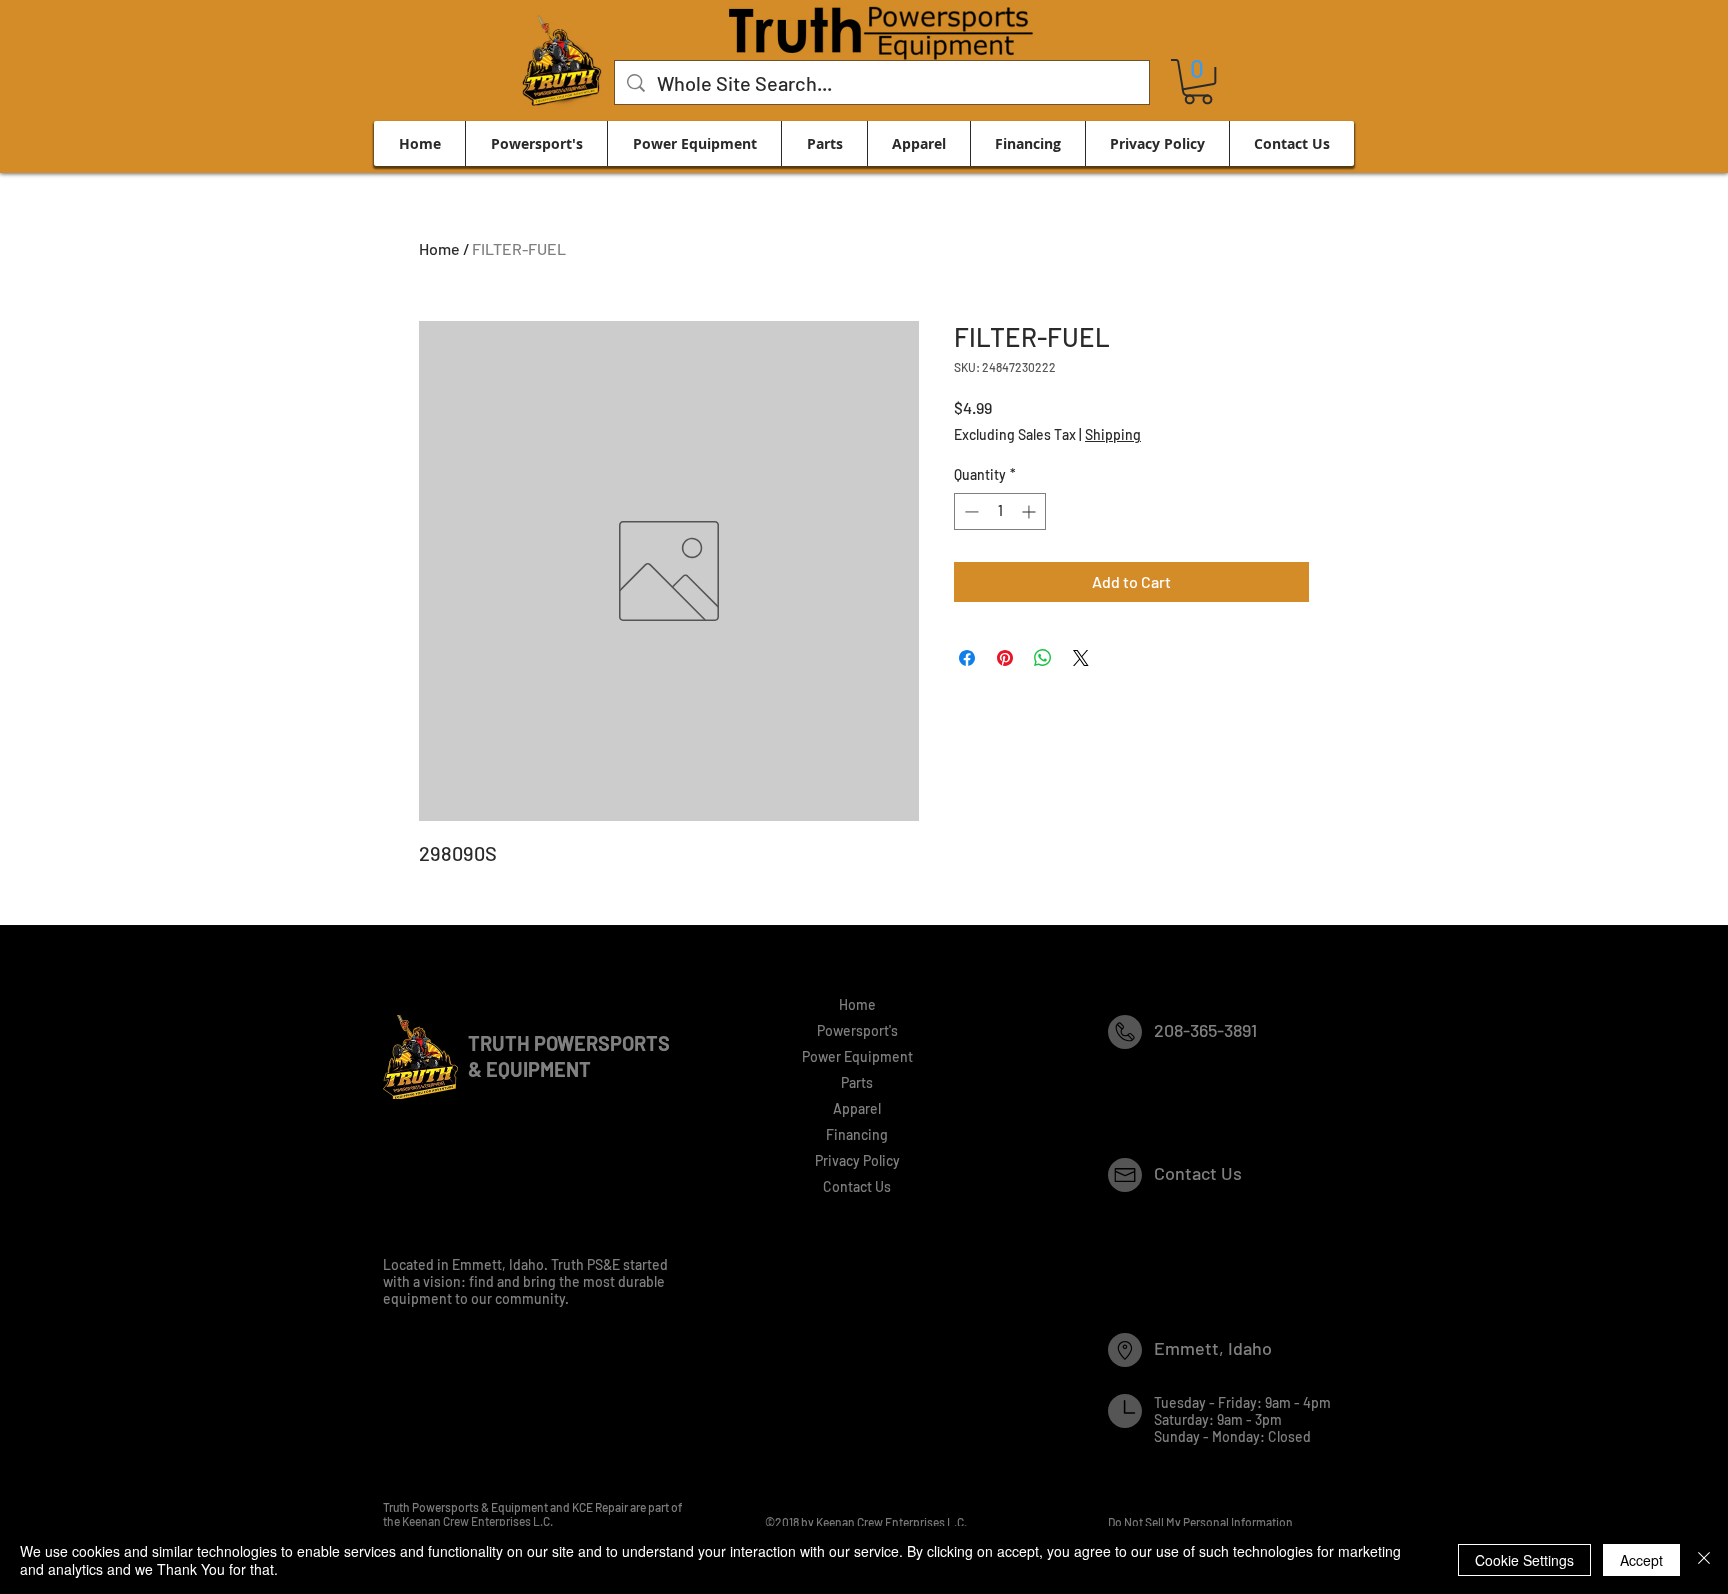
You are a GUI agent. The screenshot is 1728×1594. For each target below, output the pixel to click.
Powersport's (857, 1030)
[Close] (1704, 1560)
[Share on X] (1081, 658)
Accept (1641, 1560)
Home (439, 248)
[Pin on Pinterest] (1005, 658)
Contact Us (857, 1186)
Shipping (1113, 434)
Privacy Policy (857, 1160)
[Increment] (1030, 511)
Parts (857, 1082)
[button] (1198, 81)
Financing (857, 1134)
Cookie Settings (1524, 1560)
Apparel (857, 1108)
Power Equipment (857, 1056)
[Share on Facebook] (967, 658)
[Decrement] (969, 511)
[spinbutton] (1000, 511)
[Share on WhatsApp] (1043, 658)
